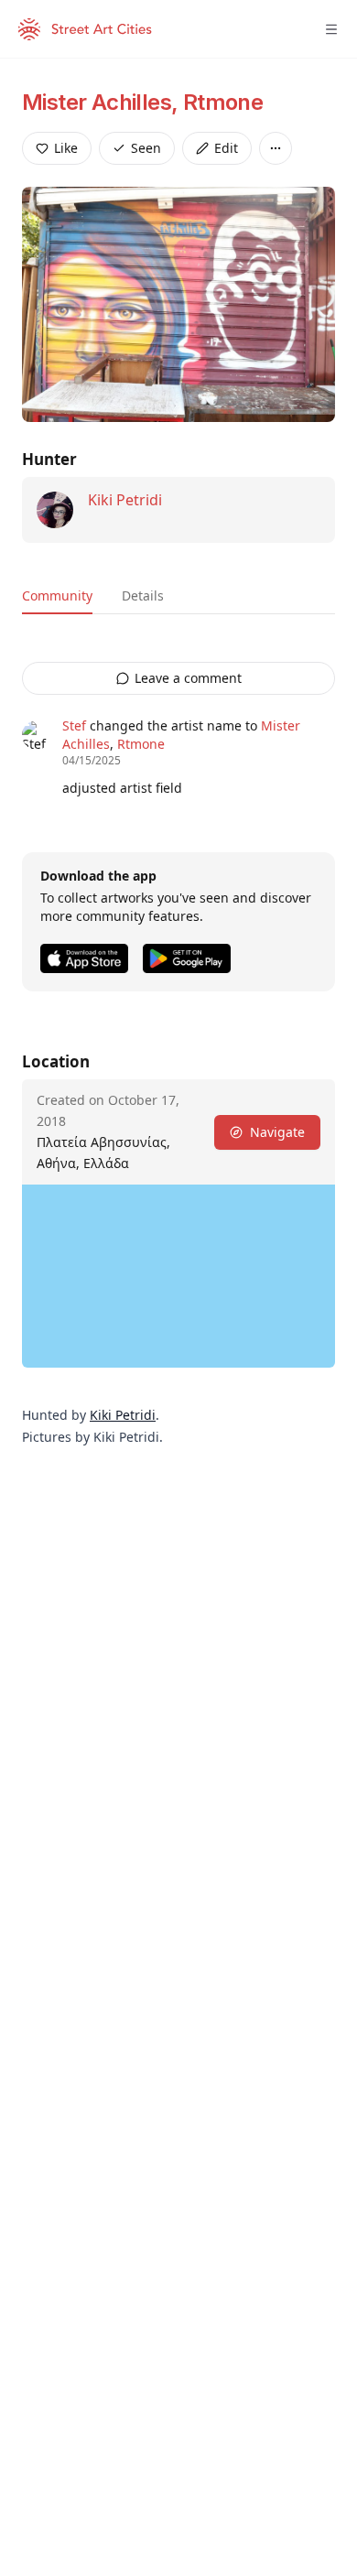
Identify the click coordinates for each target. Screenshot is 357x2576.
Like (66, 148)
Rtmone (223, 102)
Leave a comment (188, 678)
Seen (146, 148)
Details (143, 595)
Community (57, 595)
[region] (178, 1276)
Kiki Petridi (125, 500)
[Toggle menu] (331, 29)
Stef (74, 725)
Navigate (277, 1132)
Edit (226, 148)
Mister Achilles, (103, 102)
